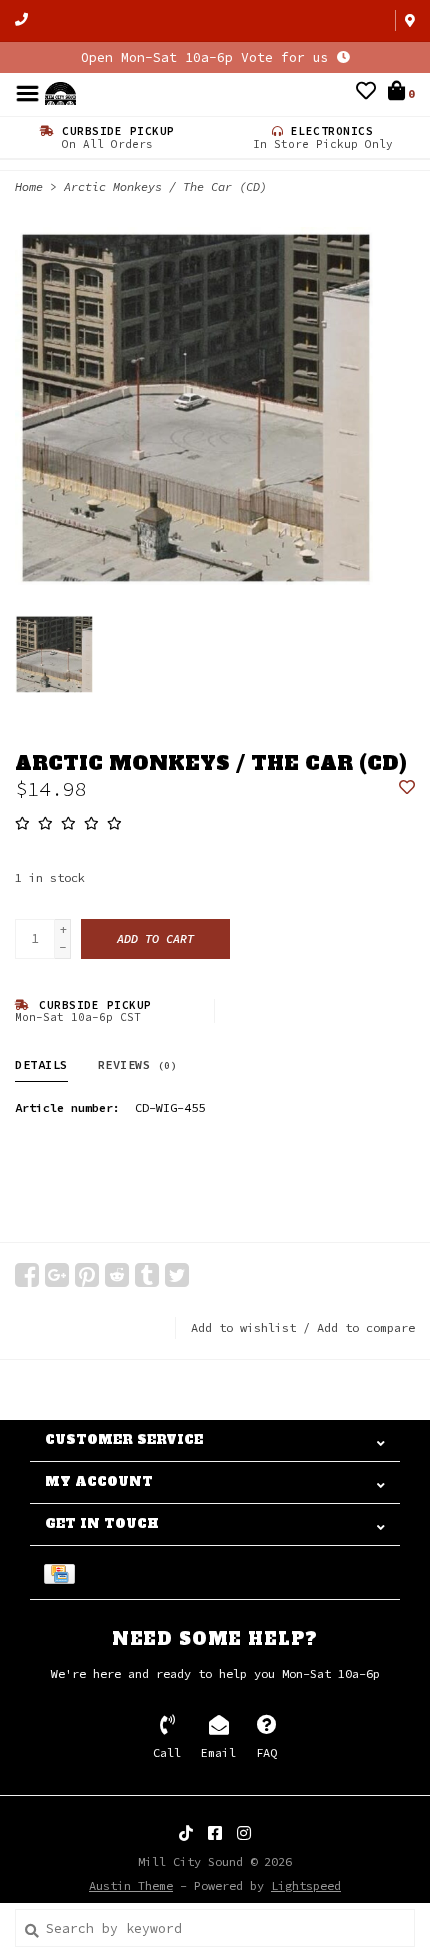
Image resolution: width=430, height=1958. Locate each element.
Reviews (138, 1064)
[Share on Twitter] (177, 1275)
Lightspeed (306, 1885)
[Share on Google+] (57, 1275)
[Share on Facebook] (27, 1275)
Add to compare (366, 1327)
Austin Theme (131, 1885)
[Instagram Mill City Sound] (244, 1833)
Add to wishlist (243, 1327)
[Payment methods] (63, 1572)
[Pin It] (87, 1275)
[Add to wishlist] (407, 788)
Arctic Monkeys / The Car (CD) (165, 186)
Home (29, 186)
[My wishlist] (366, 93)
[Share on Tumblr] (147, 1275)
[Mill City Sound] (60, 92)
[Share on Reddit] (117, 1275)
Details (41, 1064)
